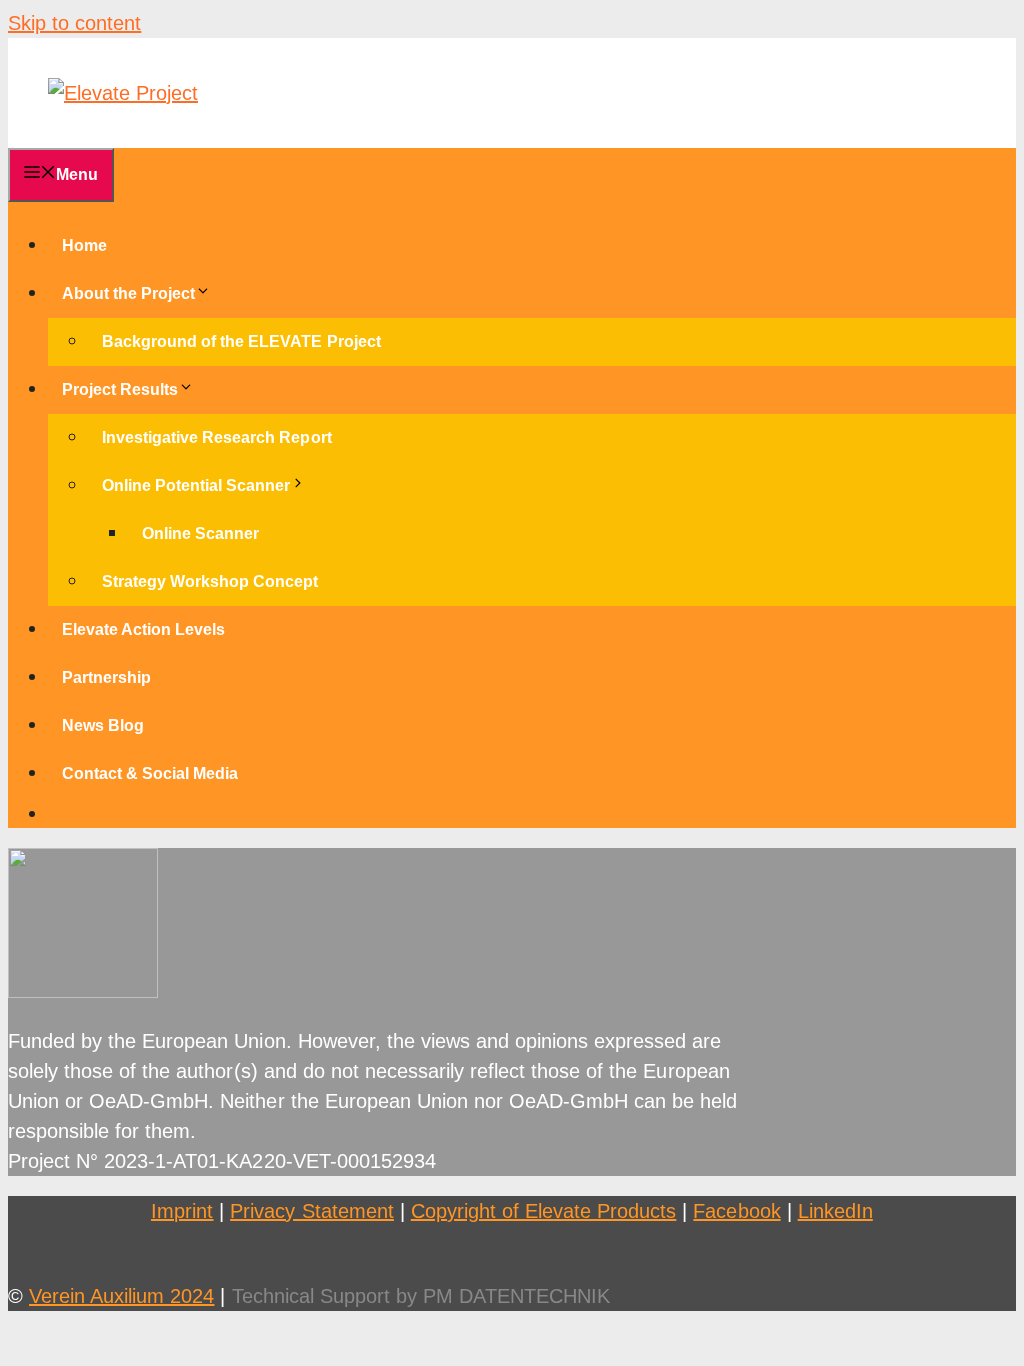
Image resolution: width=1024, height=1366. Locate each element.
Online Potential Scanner (196, 485)
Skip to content (74, 23)
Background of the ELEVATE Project (241, 341)
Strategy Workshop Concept (210, 581)
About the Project (128, 293)
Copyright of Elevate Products (544, 1211)
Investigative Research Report (217, 437)
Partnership (106, 677)
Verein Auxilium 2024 (121, 1296)
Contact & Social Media (150, 773)
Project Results (120, 389)
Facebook (736, 1211)
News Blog (103, 725)
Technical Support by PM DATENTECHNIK (421, 1296)
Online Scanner (200, 533)
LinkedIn (835, 1211)
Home (84, 245)
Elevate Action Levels (143, 629)
